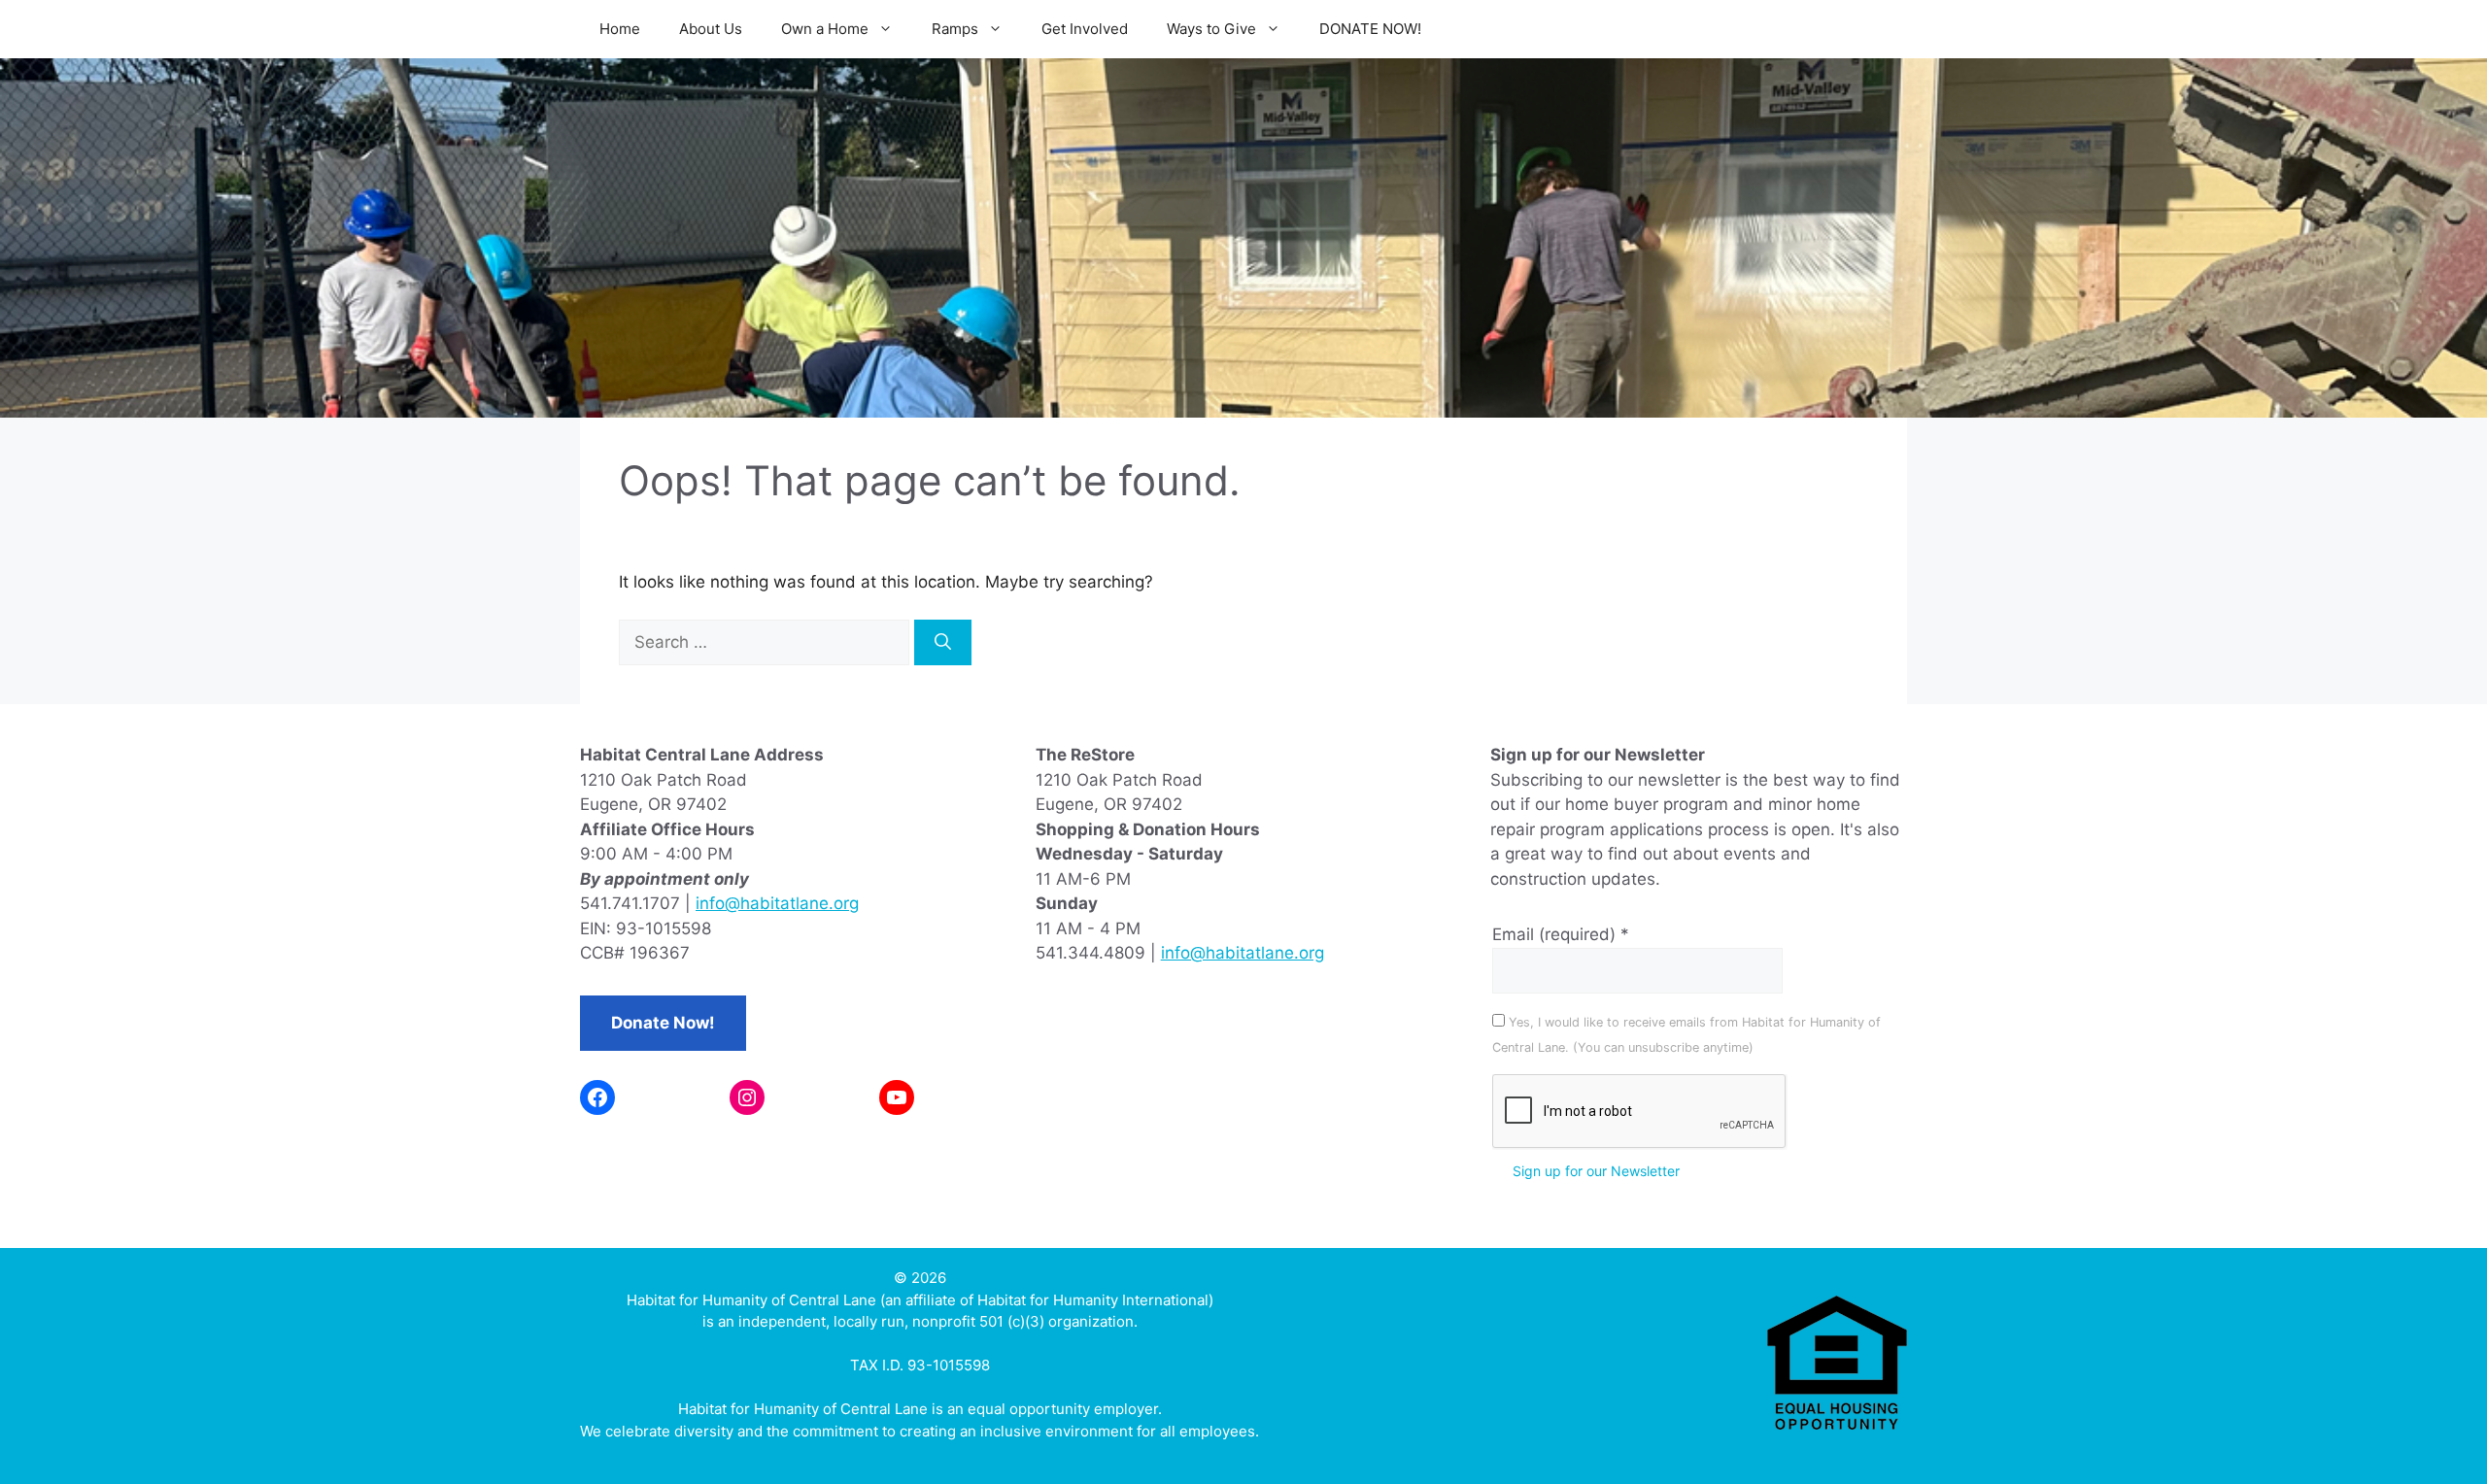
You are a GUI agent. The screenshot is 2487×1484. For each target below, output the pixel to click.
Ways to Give (1211, 29)
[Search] (943, 643)
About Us (711, 29)
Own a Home (825, 29)
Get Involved (1085, 29)
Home (620, 29)
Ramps (955, 29)
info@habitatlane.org (777, 903)
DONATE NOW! (1370, 29)
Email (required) (1561, 934)
